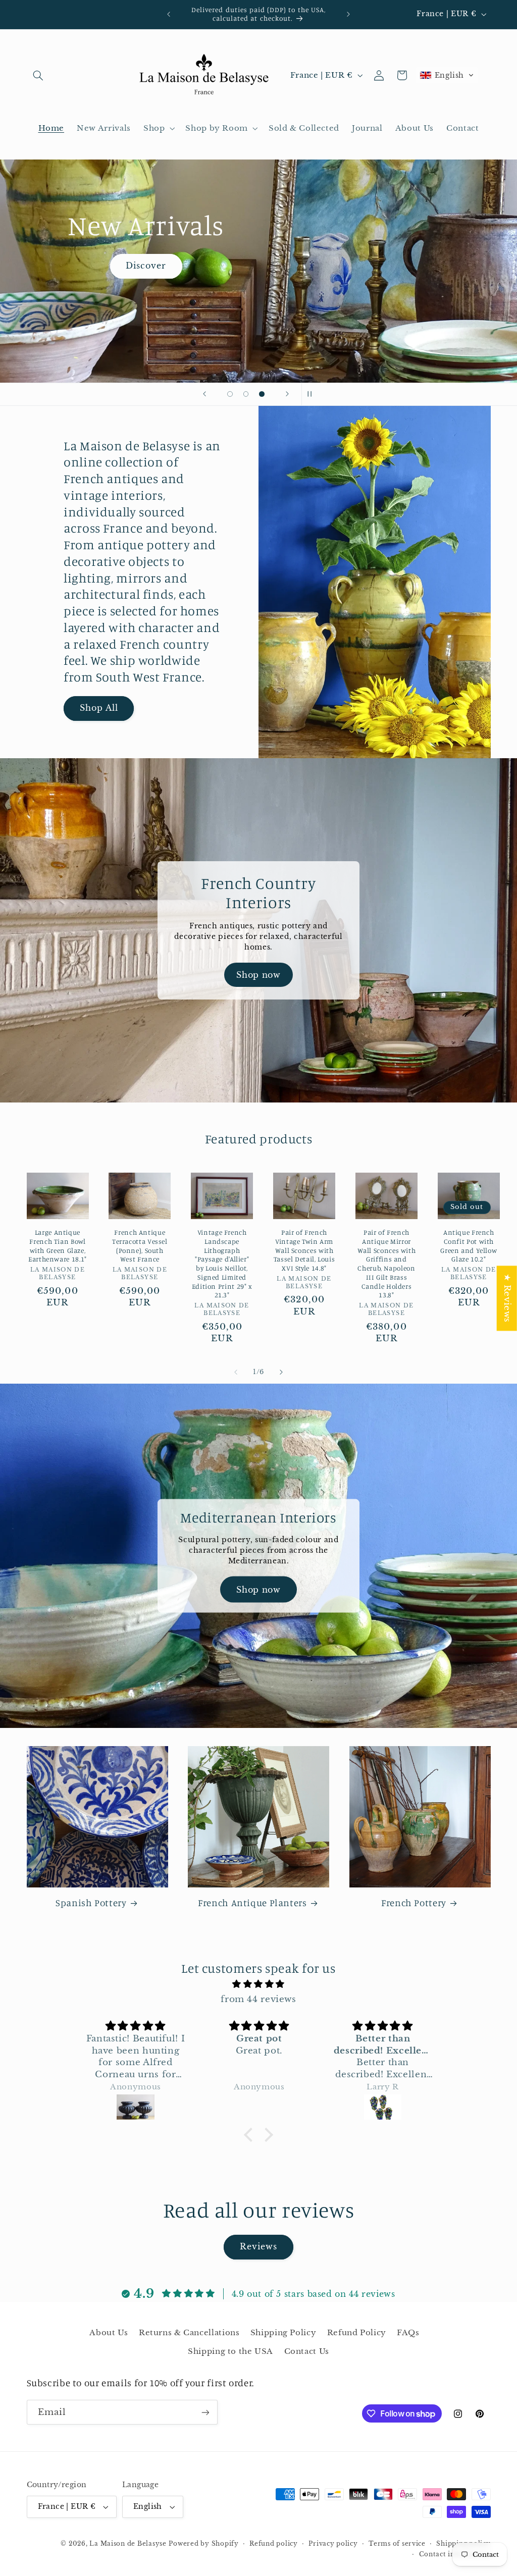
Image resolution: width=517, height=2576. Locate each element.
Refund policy (274, 2544)
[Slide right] (281, 1373)
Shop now (258, 975)
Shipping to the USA (230, 2351)
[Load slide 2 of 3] (246, 394)
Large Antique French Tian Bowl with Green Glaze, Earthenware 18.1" (58, 1246)
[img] (258, 1984)
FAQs (408, 2333)
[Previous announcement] (169, 14)
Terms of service (397, 2544)
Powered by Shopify (203, 2544)
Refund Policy (357, 2333)
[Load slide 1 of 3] (230, 394)
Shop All (258, 322)
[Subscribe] (205, 2412)
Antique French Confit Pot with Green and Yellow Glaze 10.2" (469, 1246)
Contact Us (307, 2351)
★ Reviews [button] (507, 1298)
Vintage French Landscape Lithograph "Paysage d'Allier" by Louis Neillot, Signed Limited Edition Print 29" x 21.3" (222, 1264)
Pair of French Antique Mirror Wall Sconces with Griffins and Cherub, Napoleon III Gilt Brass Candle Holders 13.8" (387, 1264)
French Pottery (414, 1902)
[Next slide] (287, 394)
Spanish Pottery (91, 1902)
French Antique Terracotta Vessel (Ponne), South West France (140, 1246)
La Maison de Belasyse (128, 2544)
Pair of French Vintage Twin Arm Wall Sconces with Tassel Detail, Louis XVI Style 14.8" (304, 1250)
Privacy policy (333, 2544)
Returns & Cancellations (189, 2333)
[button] (38, 75)
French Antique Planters (252, 1902)
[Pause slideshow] (313, 394)
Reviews (258, 2247)
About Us (109, 2333)
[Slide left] (236, 1373)
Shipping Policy (283, 2333)
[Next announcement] (348, 14)
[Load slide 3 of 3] (262, 394)
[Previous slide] (204, 394)
